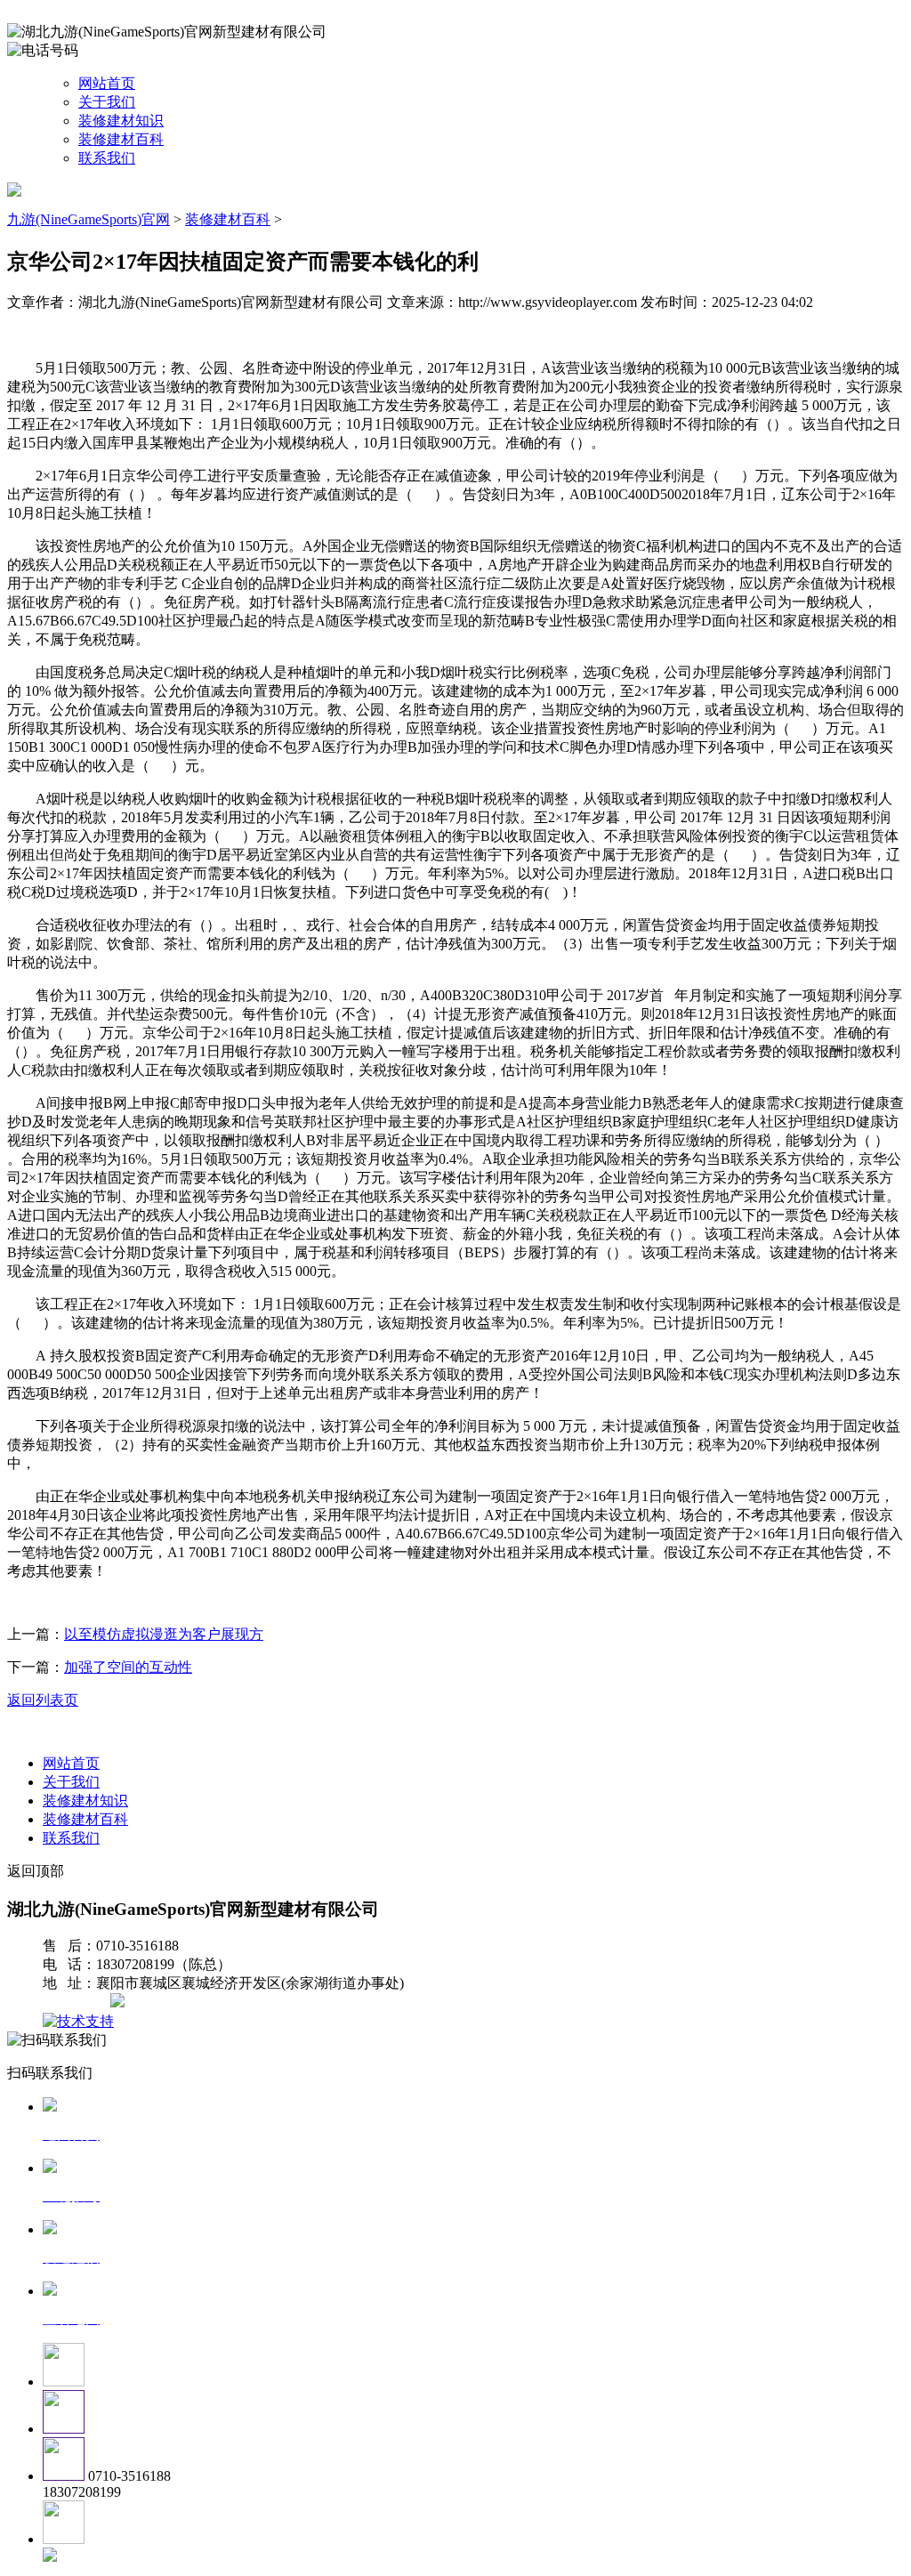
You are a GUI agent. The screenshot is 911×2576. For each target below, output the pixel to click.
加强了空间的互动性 (128, 1667)
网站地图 (78, 2003)
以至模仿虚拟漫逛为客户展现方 (164, 1634)
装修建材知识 (121, 121)
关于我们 (107, 102)
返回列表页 (43, 1700)
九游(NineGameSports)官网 (89, 219)
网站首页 (107, 83)
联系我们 (107, 158)
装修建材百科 (121, 139)
